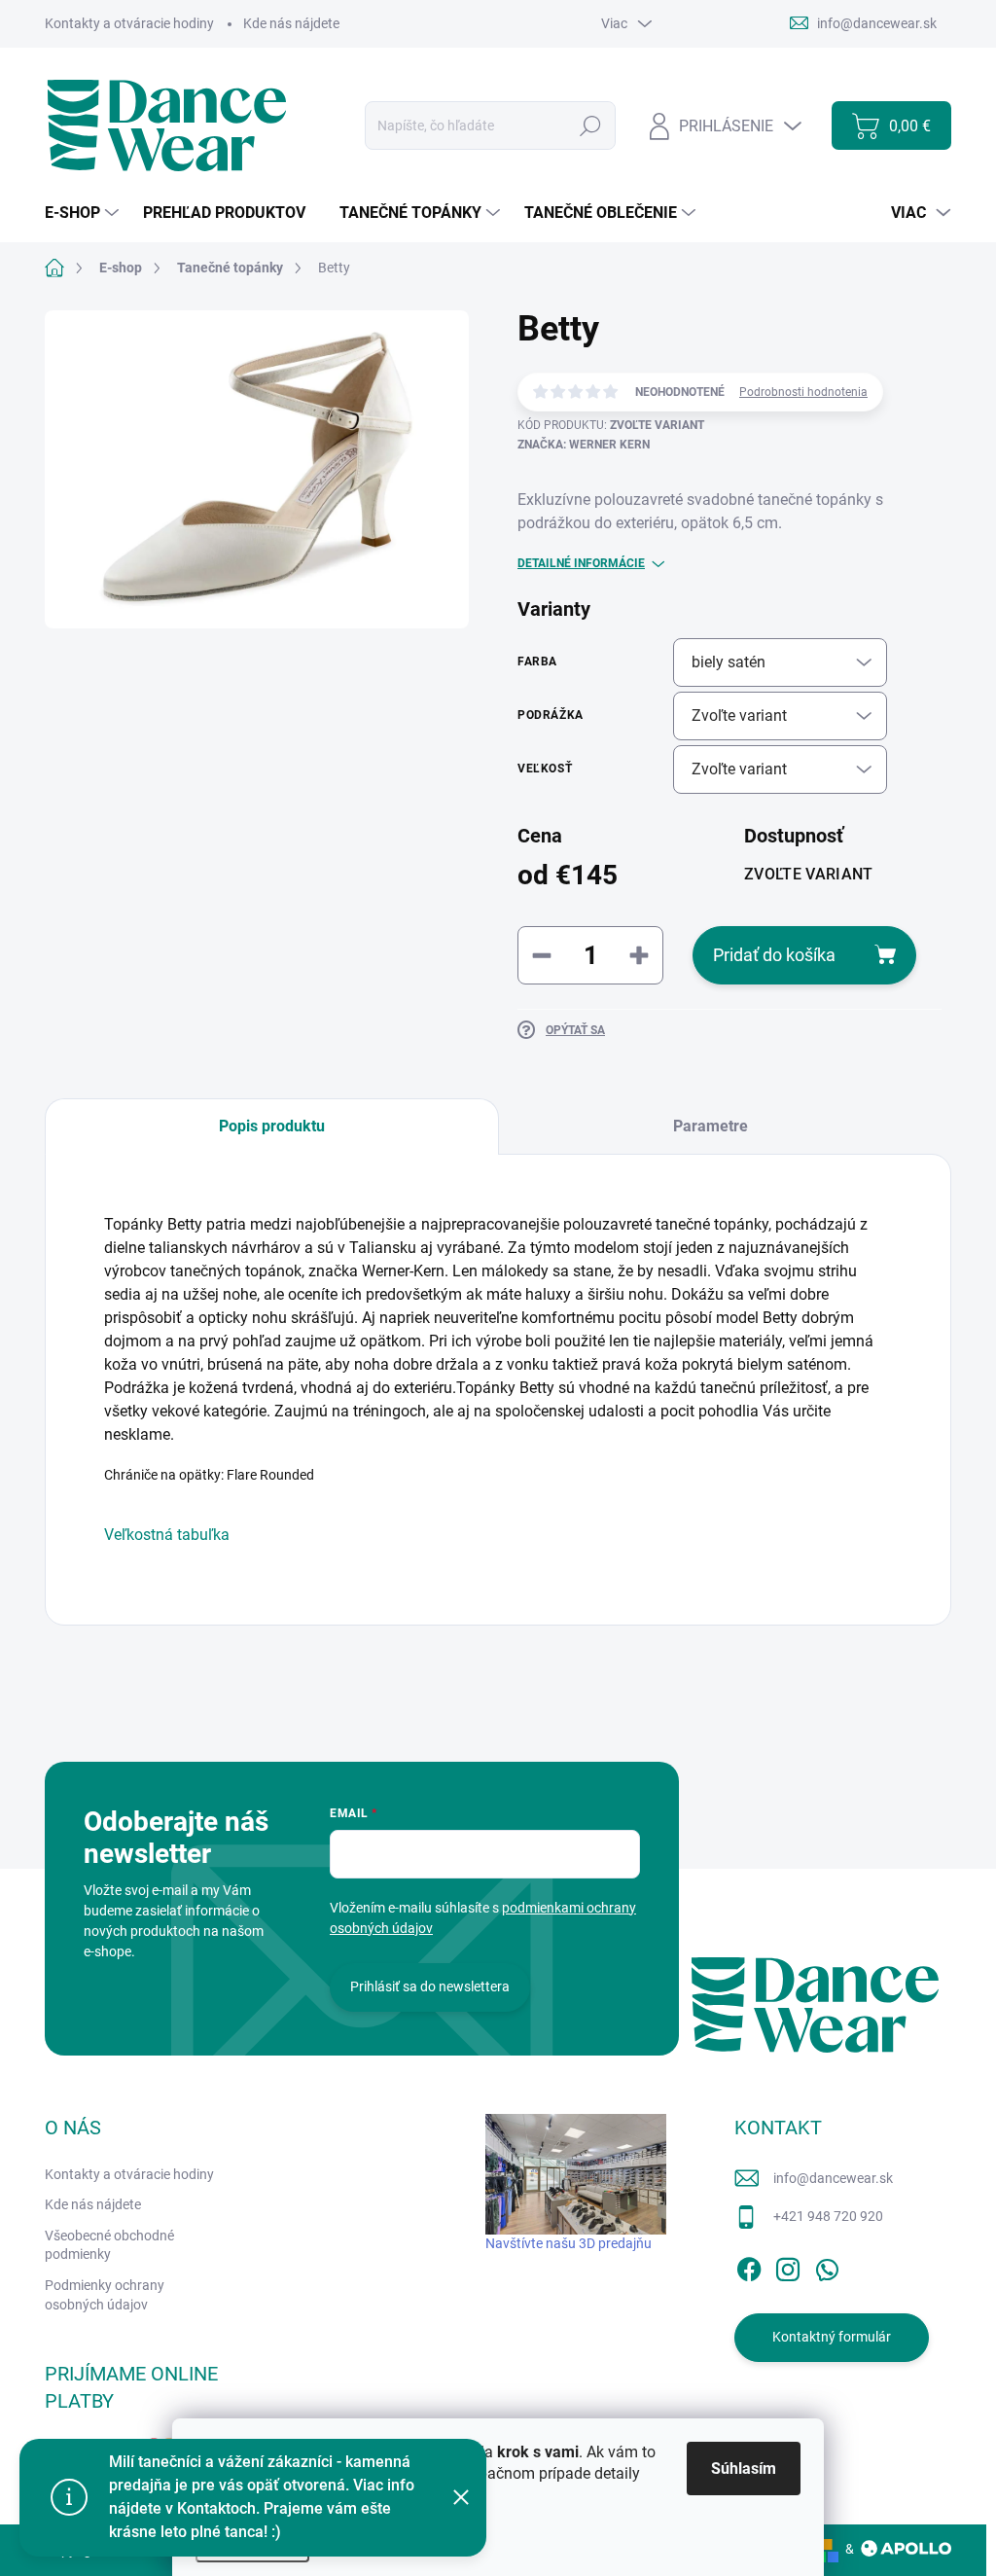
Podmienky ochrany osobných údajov (105, 2295)
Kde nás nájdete (291, 23)
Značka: (584, 445)
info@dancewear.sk (833, 2178)
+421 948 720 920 (828, 2216)
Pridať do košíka (774, 955)
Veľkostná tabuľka (167, 1535)
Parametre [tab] (711, 1126)
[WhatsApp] (827, 2266)
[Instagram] (788, 2266)
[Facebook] (749, 2266)
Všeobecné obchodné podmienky (109, 2245)
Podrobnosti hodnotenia (803, 392)
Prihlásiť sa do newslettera (430, 1986)
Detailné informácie (581, 563)
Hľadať (591, 125)
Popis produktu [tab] (272, 1126)
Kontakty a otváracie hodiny (129, 23)
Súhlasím (744, 2469)
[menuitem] (84, 213)
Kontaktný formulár (832, 2337)
